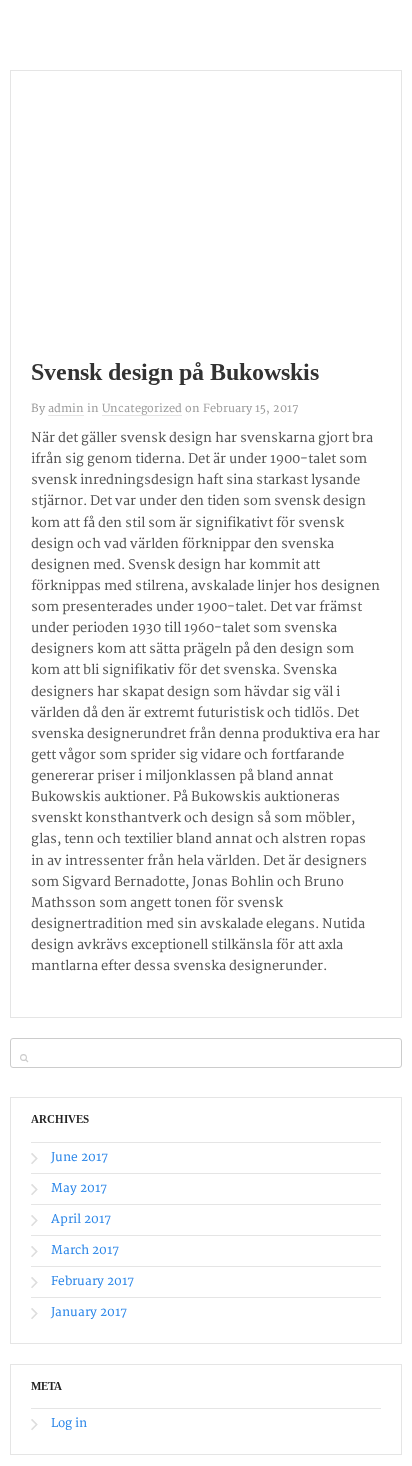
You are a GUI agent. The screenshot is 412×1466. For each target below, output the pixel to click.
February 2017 (92, 1281)
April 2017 (81, 1219)
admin (66, 408)
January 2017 (89, 1312)
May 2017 (79, 1188)
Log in (69, 1423)
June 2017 (79, 1157)
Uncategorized (142, 408)
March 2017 (85, 1250)
